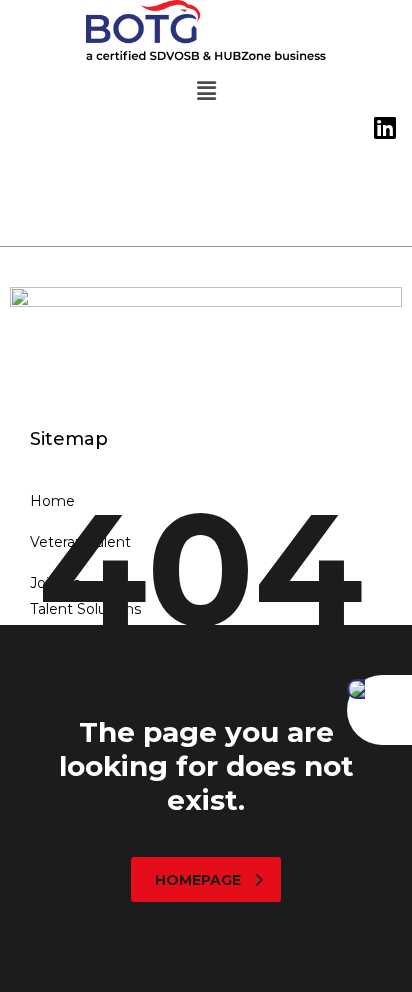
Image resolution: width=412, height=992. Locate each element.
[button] (206, 92)
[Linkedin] (384, 128)
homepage (198, 880)
